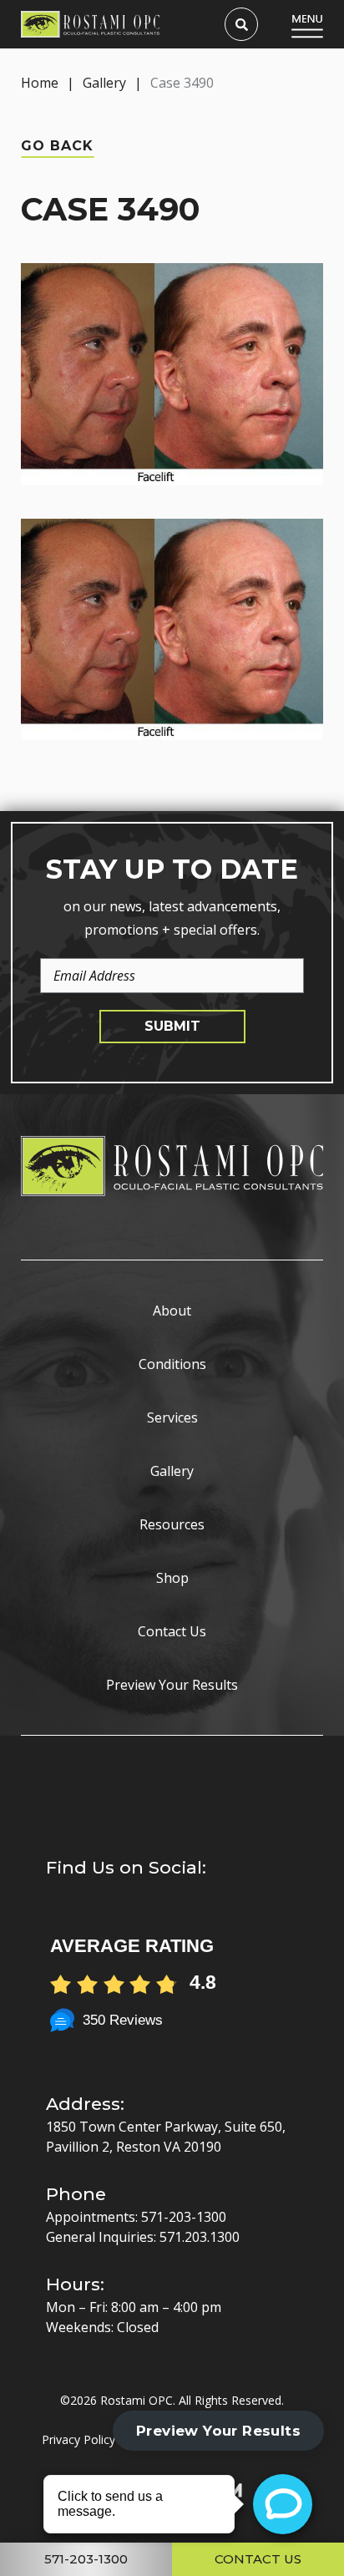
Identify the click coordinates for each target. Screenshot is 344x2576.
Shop (172, 1578)
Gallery (104, 83)
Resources (172, 1524)
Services (172, 1417)
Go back (57, 146)
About (172, 1311)
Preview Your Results (172, 1685)
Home (40, 83)
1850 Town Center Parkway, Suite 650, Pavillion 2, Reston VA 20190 (166, 2137)
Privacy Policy (78, 2439)
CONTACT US (258, 2559)
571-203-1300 (184, 2217)
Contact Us (172, 1631)
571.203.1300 (200, 2237)
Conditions (172, 1364)
